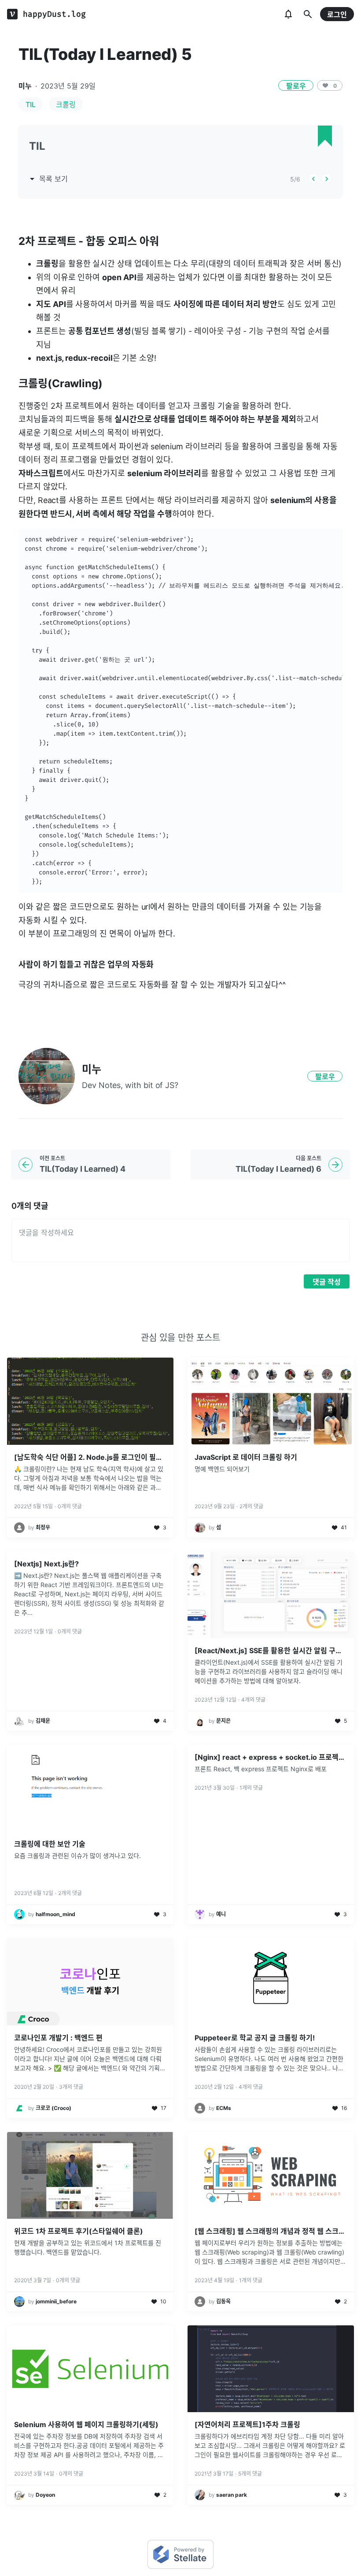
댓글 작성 (327, 1282)
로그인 (337, 15)
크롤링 (66, 104)
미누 (25, 86)
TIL (31, 104)
